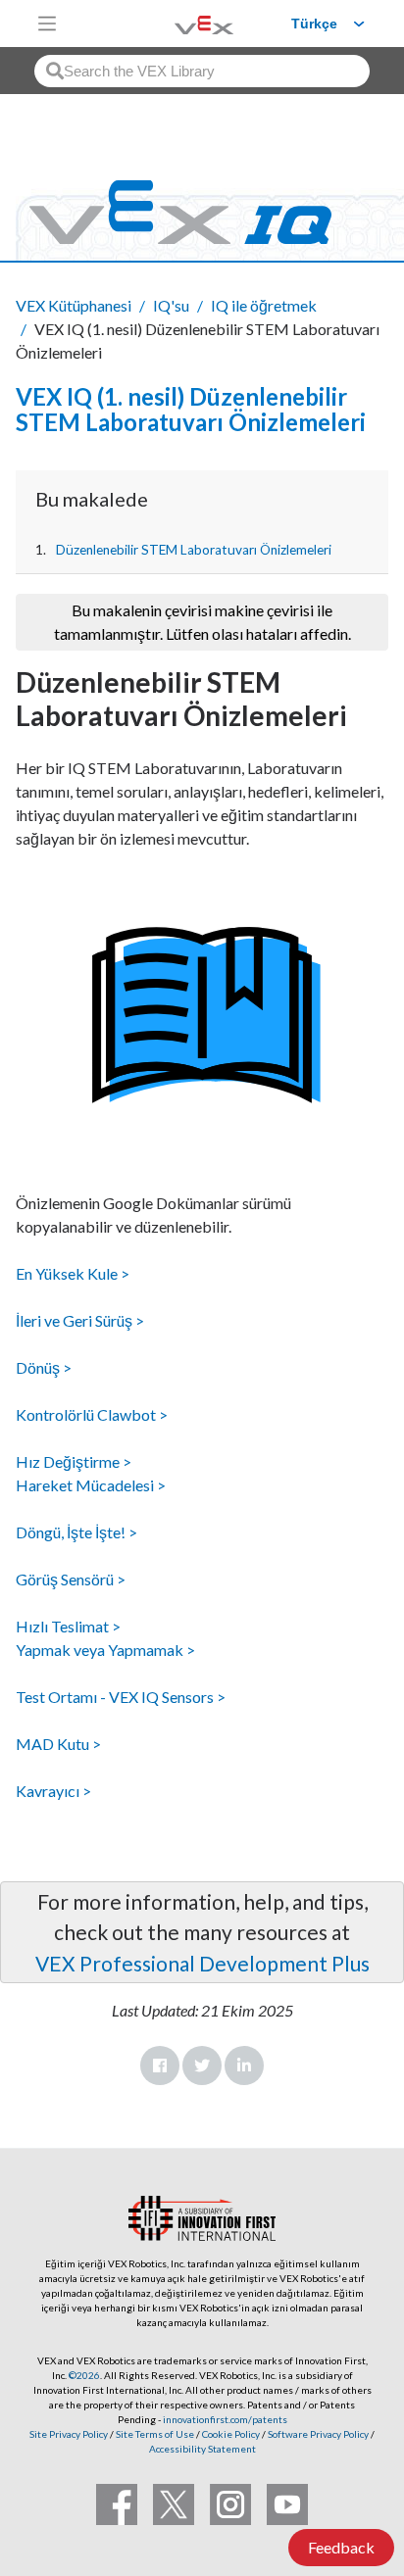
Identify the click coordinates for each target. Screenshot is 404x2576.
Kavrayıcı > (53, 1791)
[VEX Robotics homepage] (179, 23)
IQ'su (171, 305)
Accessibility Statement (202, 2449)
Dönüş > (44, 1367)
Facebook (160, 2066)
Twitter (202, 2066)
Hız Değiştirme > (74, 1461)
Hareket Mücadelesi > (91, 1485)
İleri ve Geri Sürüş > (80, 1320)
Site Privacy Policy (69, 2434)
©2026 (84, 2375)
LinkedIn (244, 2066)
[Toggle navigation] (47, 24)
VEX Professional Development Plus (202, 1963)
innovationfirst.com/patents (225, 2419)
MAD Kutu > (58, 1744)
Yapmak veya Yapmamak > (105, 1650)
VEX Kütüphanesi (74, 305)
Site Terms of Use (154, 2434)
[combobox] (202, 71)
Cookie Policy (231, 2434)
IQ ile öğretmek (264, 305)
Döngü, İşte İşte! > (76, 1532)
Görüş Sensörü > (71, 1579)
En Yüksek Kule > (73, 1273)
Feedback (341, 2547)
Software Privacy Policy (318, 2434)
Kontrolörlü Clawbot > (92, 1414)
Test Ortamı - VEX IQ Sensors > (121, 1697)
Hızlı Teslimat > (68, 1626)
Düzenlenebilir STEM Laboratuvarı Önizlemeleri (194, 550)
